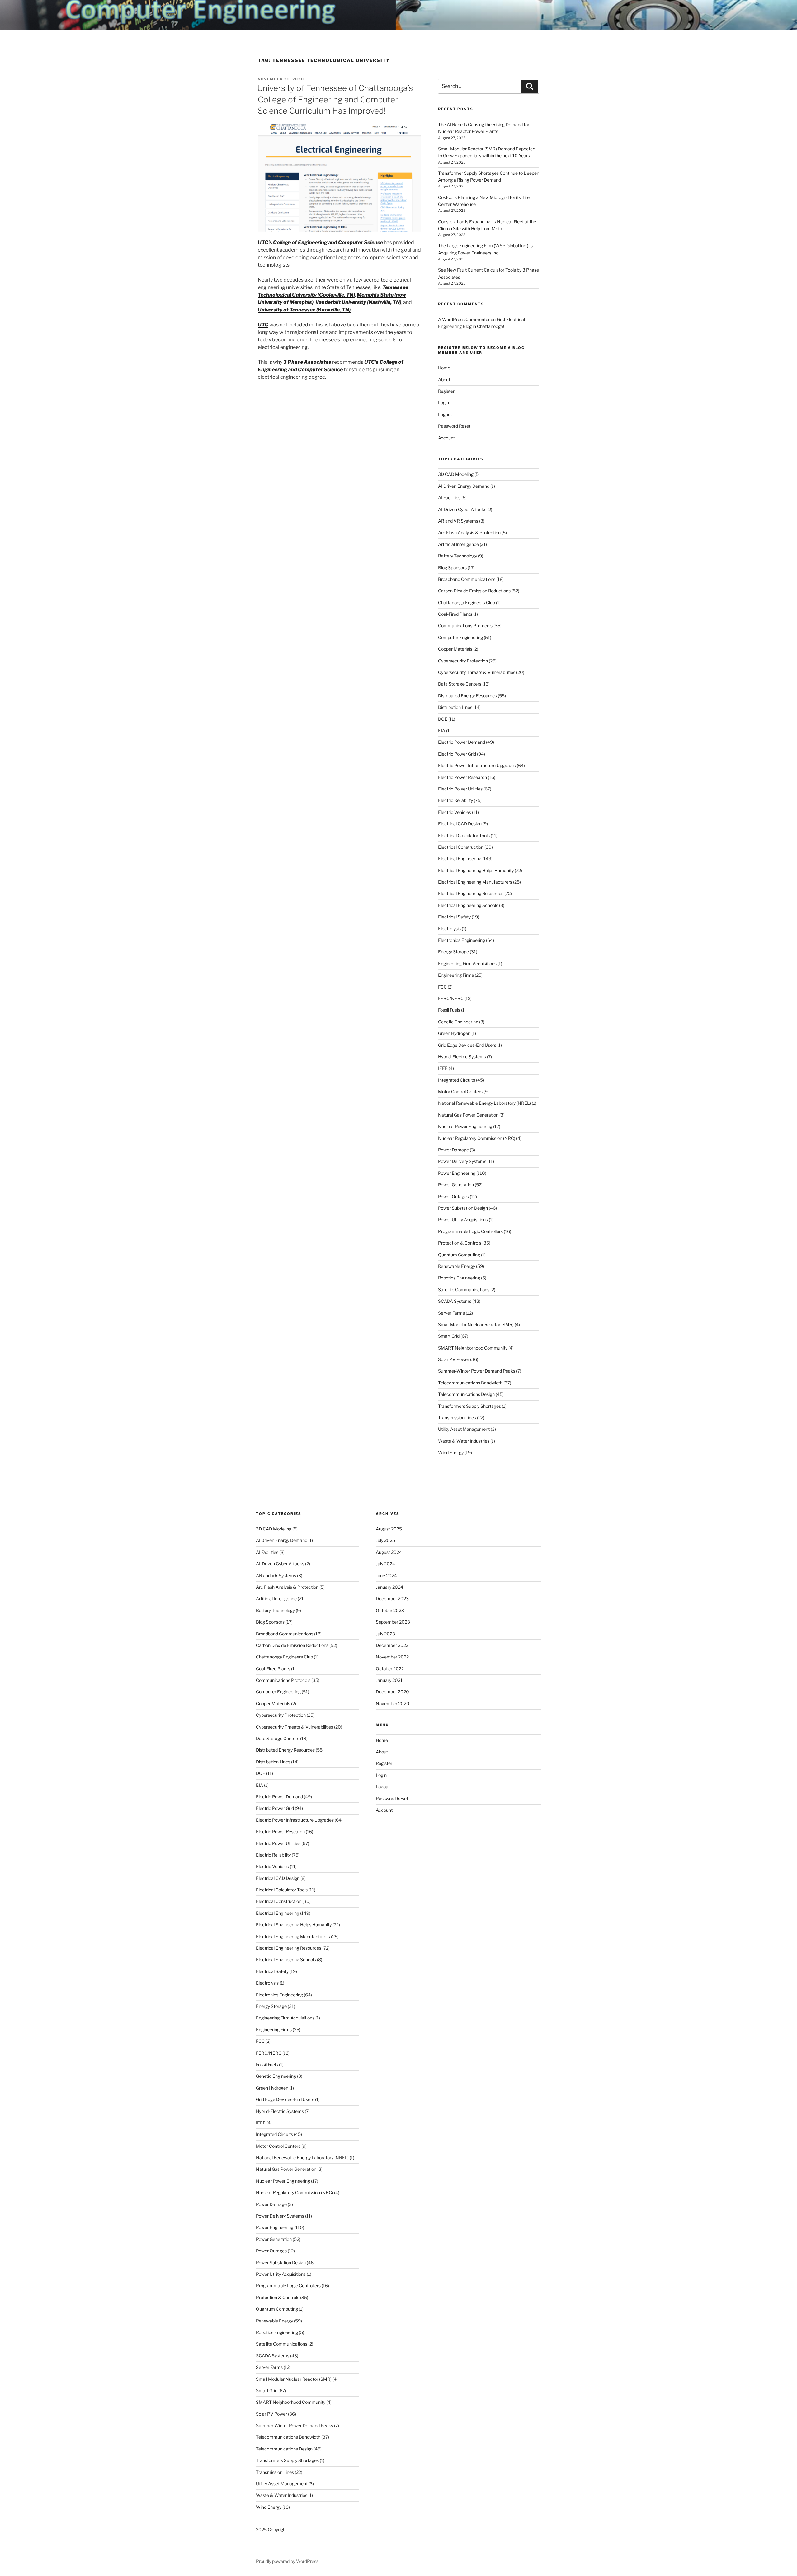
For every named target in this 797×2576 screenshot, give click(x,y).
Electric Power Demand (462, 742)
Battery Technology (457, 556)
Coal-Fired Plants (455, 614)
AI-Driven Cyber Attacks (462, 509)
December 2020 (392, 1692)
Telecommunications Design (466, 1394)
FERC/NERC (451, 998)
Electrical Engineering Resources (471, 893)
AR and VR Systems (458, 521)
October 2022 (390, 1669)
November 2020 (393, 1703)
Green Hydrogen (454, 1033)
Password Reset (454, 426)
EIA (442, 731)
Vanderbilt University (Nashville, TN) (358, 302)
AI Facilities (449, 498)
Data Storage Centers (460, 684)
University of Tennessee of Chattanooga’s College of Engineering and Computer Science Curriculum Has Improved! (335, 99)
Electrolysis (449, 929)
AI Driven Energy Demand (464, 486)
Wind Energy (451, 1452)
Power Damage (453, 1150)
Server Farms (451, 1313)
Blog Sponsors (452, 568)
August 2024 (389, 1552)
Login (443, 403)
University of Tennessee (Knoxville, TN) (304, 310)
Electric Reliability (455, 800)
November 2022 (392, 1657)
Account (446, 438)
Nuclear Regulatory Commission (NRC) (477, 1138)
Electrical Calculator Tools (464, 835)
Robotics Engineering (459, 1278)
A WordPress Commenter (464, 319)
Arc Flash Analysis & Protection (469, 532)
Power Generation (456, 1185)
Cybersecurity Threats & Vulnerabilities (477, 672)
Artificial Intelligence (458, 544)
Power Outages (453, 1196)
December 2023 (392, 1599)
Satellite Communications (464, 1290)
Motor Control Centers (460, 1091)
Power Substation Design (463, 1208)
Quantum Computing (459, 1255)
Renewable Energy (457, 1266)
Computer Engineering (460, 637)
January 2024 (389, 1587)
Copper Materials (455, 649)
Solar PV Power (454, 1359)
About (444, 380)
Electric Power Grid (457, 754)
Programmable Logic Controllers (470, 1231)
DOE (443, 719)
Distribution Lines (455, 707)
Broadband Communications (467, 579)
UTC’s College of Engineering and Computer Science (320, 242)
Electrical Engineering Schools (468, 905)
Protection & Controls (460, 1243)
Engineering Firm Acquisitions (467, 963)
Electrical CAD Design (460, 824)
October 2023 (390, 1610)
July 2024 (385, 1564)
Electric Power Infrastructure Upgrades (477, 765)
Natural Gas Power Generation (468, 1115)
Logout (445, 414)
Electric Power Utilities (460, 789)
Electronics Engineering (462, 940)
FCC (442, 987)
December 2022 (392, 1645)
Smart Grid (449, 1336)
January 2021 (389, 1680)
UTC (263, 325)
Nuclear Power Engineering (465, 1126)
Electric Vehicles (455, 812)
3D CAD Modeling (456, 474)
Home (444, 368)
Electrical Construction (461, 847)
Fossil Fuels (449, 1010)
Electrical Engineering (460, 859)
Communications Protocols (465, 626)
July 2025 (385, 1540)
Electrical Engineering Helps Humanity (476, 870)
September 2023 (393, 1622)
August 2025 (389, 1529)
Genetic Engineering (458, 1022)
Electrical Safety (454, 917)
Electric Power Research (462, 777)
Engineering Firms (456, 975)
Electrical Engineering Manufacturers (475, 882)
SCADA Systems (455, 1301)
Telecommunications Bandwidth (470, 1383)
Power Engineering (457, 1173)
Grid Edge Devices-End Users (467, 1045)
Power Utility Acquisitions (463, 1219)
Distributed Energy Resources (467, 696)
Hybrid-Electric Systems (462, 1057)
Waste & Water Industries (464, 1441)
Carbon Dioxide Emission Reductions (474, 591)
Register (446, 391)
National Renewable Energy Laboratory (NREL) (484, 1103)
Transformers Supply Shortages (469, 1406)
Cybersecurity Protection (463, 661)
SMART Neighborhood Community (473, 1348)
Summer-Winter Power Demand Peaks (477, 1371)
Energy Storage (453, 952)
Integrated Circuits (457, 1080)
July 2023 (385, 1634)
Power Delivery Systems (462, 1161)
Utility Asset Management (464, 1429)
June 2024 (386, 1575)
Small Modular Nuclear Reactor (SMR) (476, 1324)
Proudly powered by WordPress (287, 2561)
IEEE (443, 1068)
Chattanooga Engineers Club (467, 602)
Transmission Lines (457, 1418)
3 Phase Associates (307, 362)
